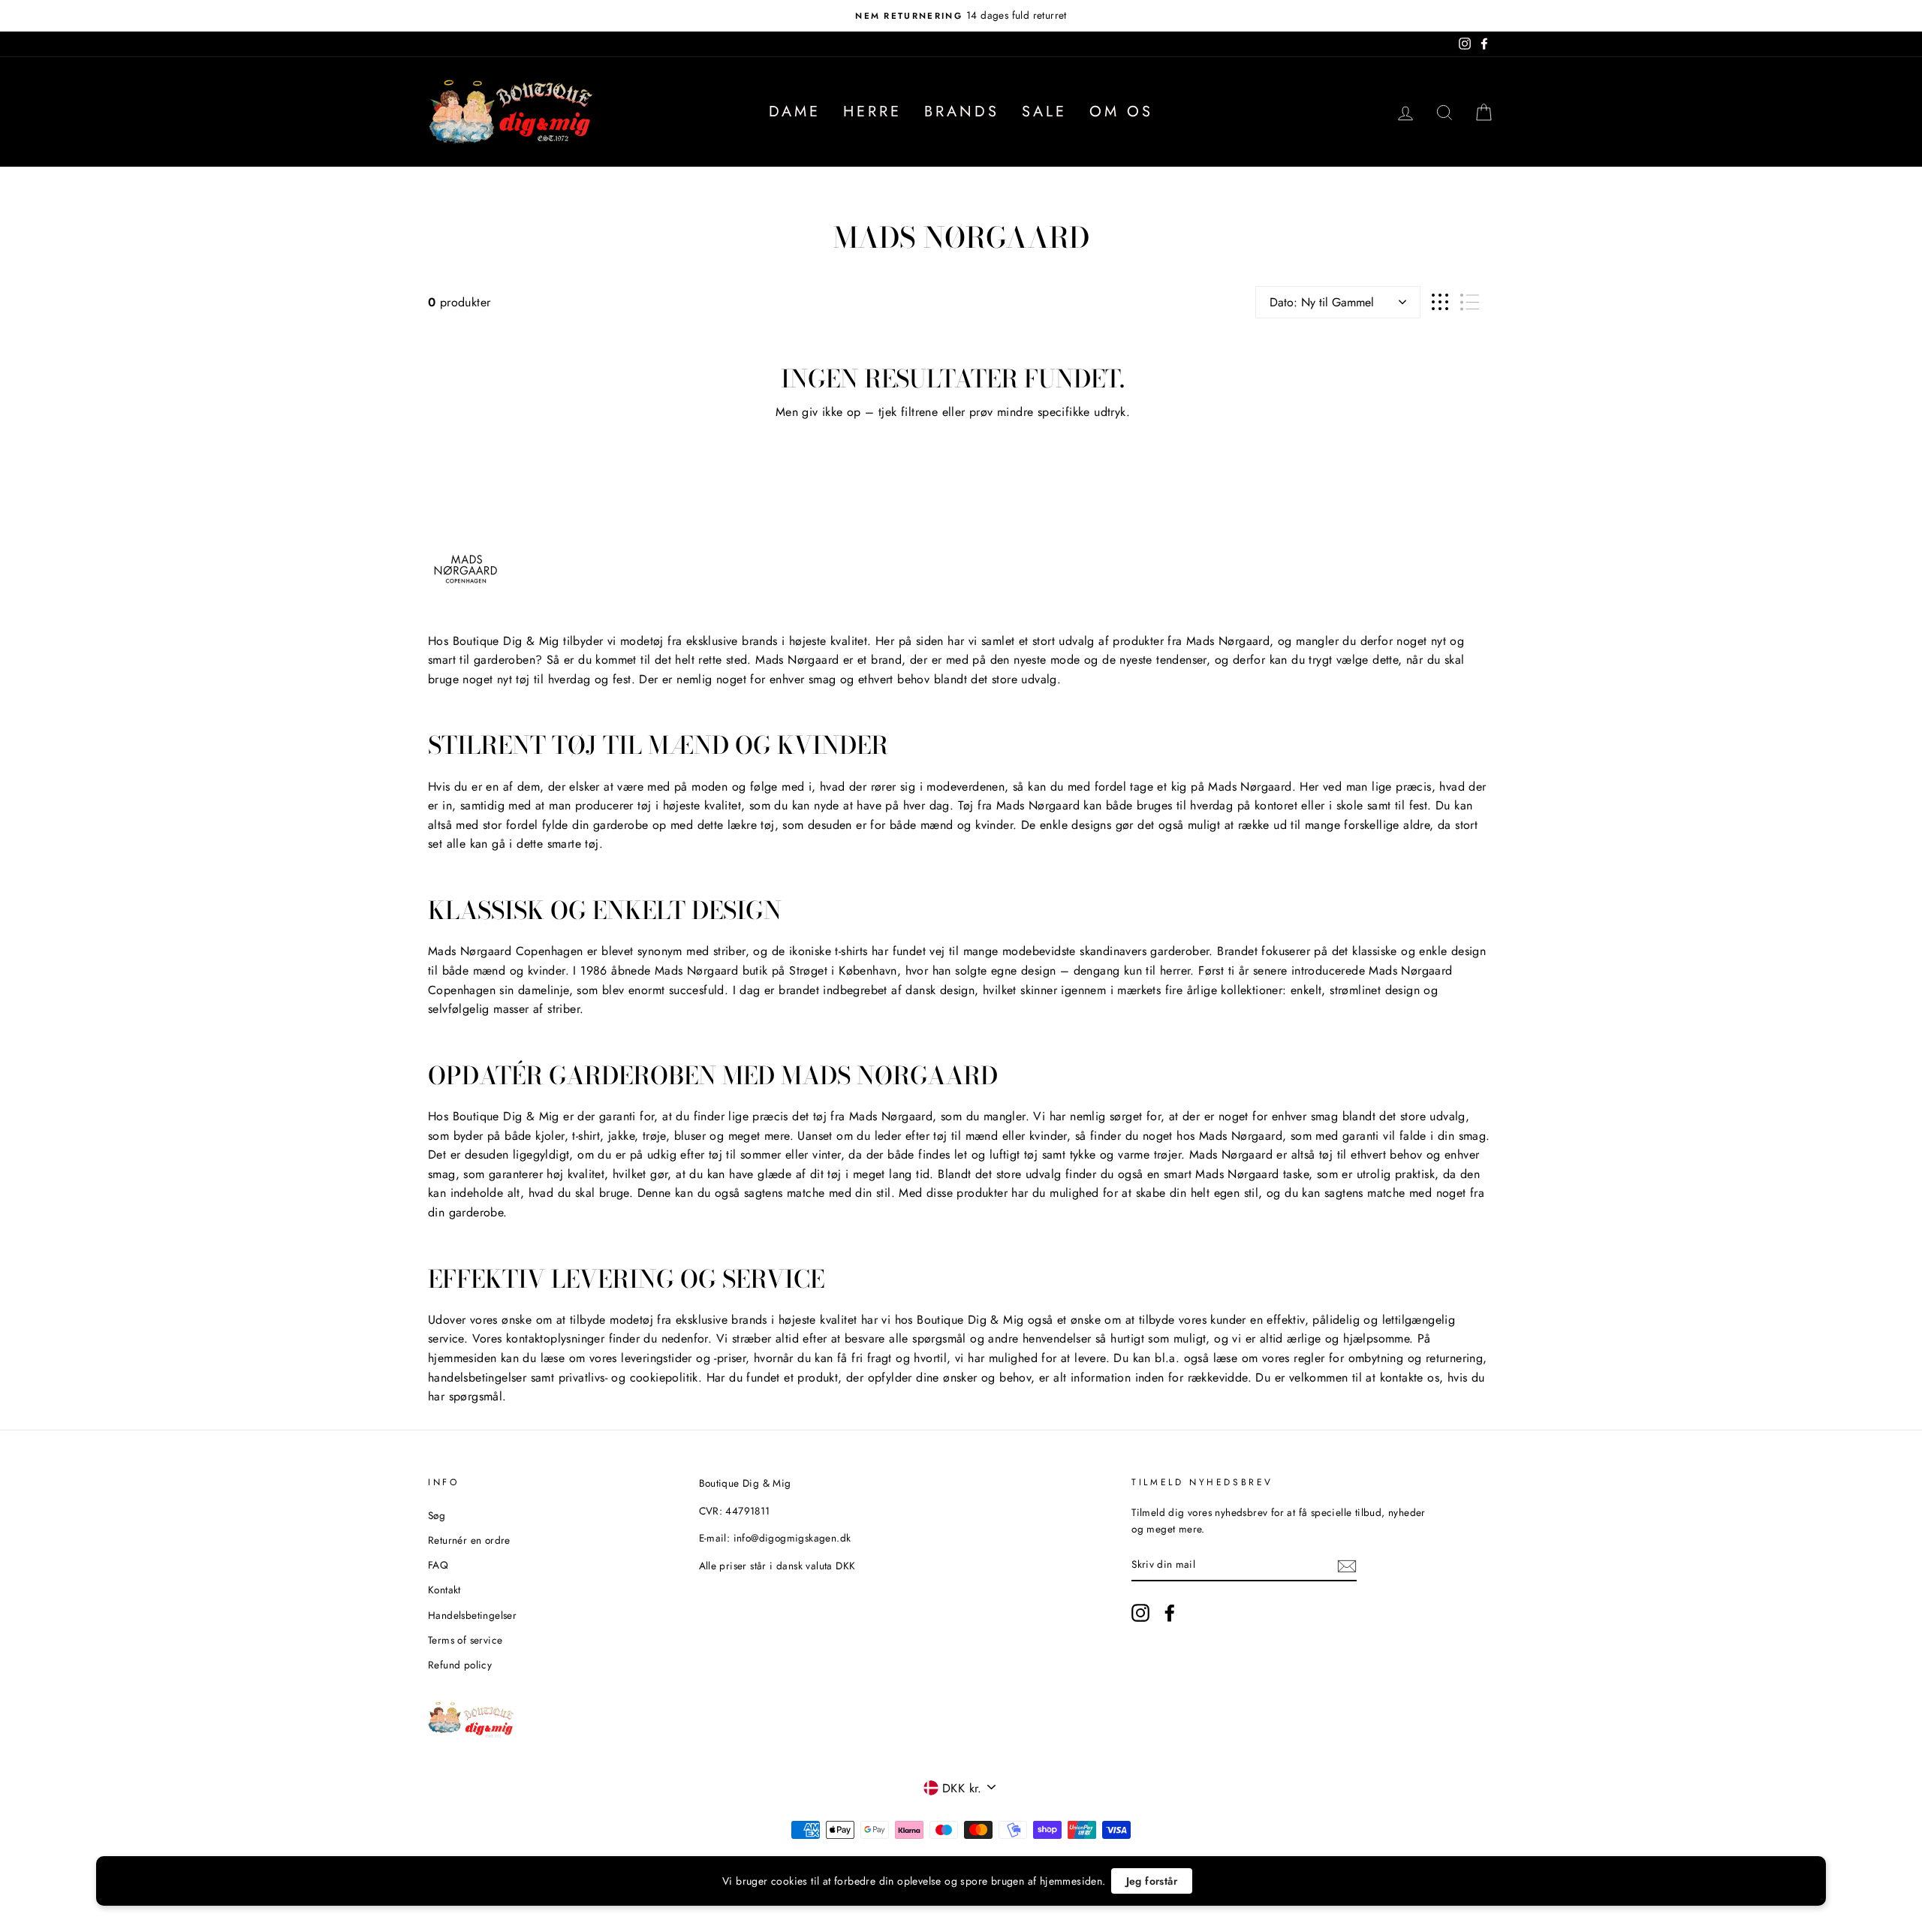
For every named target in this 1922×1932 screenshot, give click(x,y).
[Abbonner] (1347, 1565)
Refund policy (460, 1665)
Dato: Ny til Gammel (1322, 302)
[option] (961, 16)
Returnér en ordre (469, 1540)
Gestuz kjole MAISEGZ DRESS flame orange (215, 1894)
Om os (1121, 112)
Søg (437, 1515)
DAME (795, 112)
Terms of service (465, 1640)
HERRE (872, 112)
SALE (1044, 112)
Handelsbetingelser (472, 1615)
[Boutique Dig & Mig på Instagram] (1140, 1613)
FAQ (438, 1565)
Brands (962, 112)
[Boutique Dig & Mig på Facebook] (1170, 1613)
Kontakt (444, 1590)
